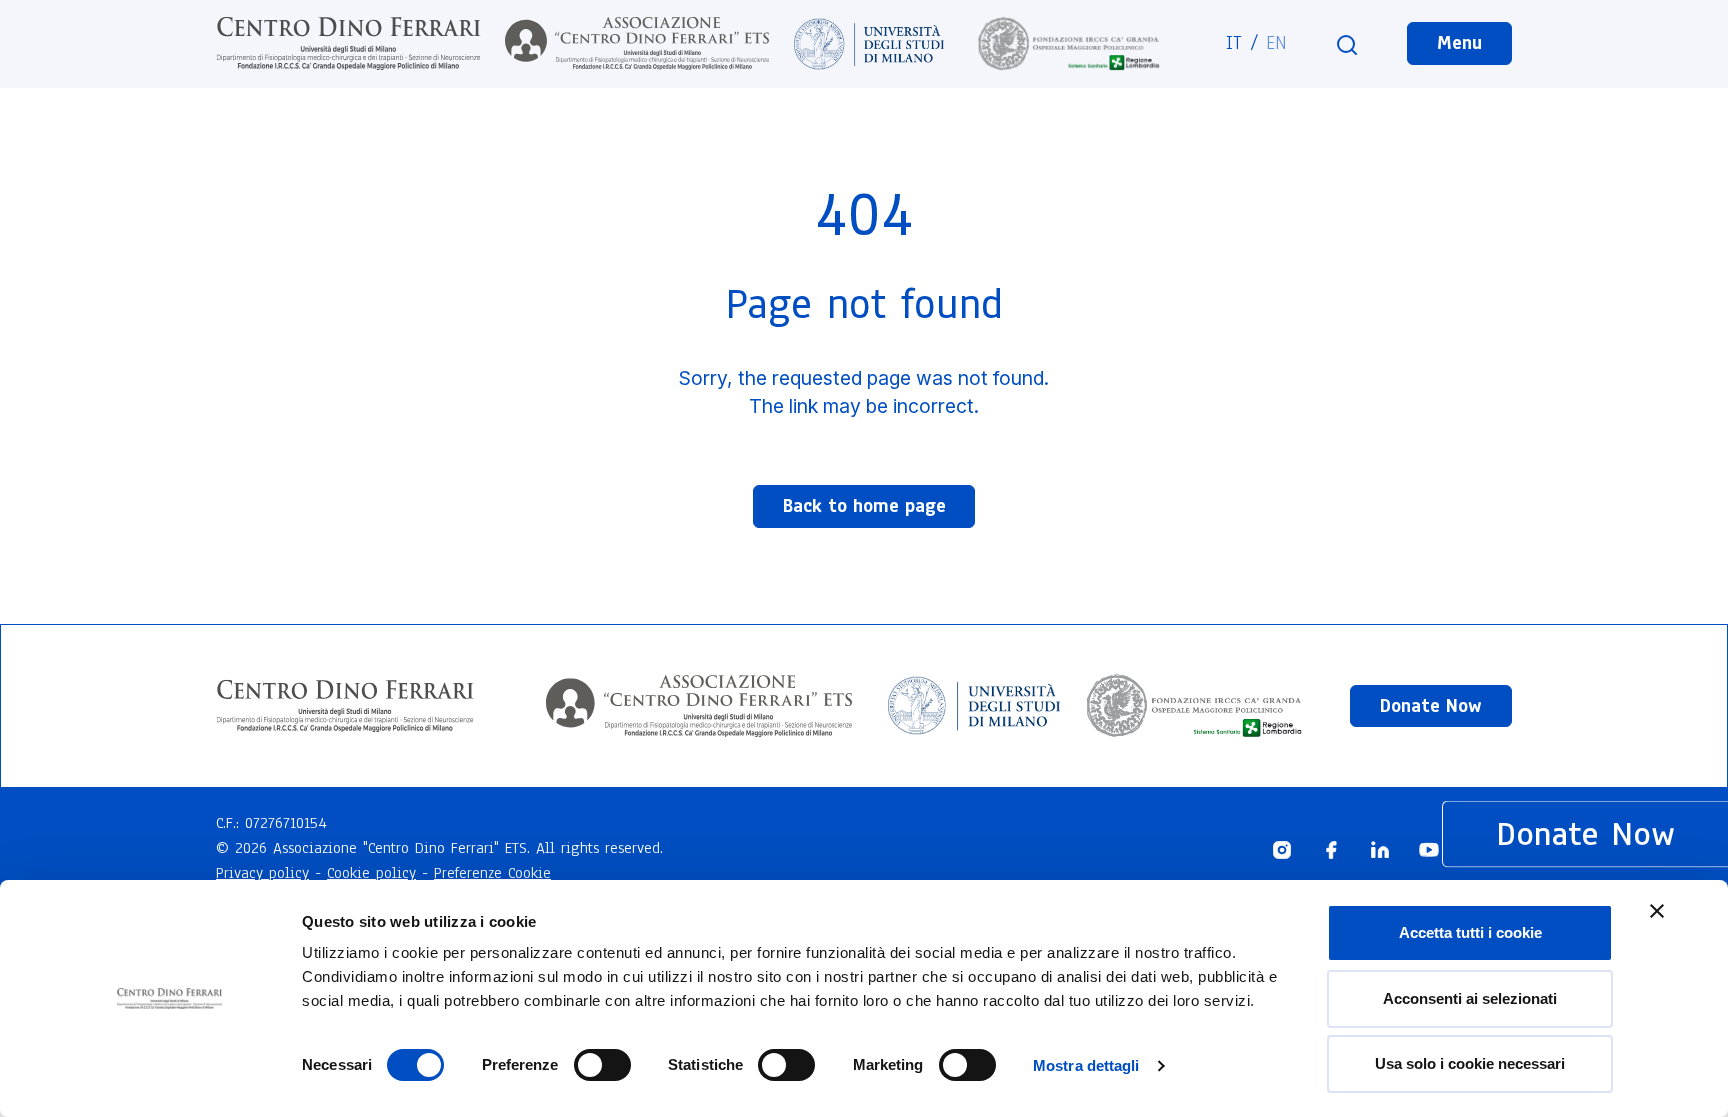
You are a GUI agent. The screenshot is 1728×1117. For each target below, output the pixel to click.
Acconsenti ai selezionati (1470, 998)
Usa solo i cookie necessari (1470, 1063)
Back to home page (864, 506)
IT (1234, 43)
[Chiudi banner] (1657, 911)
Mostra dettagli (1086, 1065)
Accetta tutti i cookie (1470, 932)
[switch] (602, 1065)
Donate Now (1431, 706)
